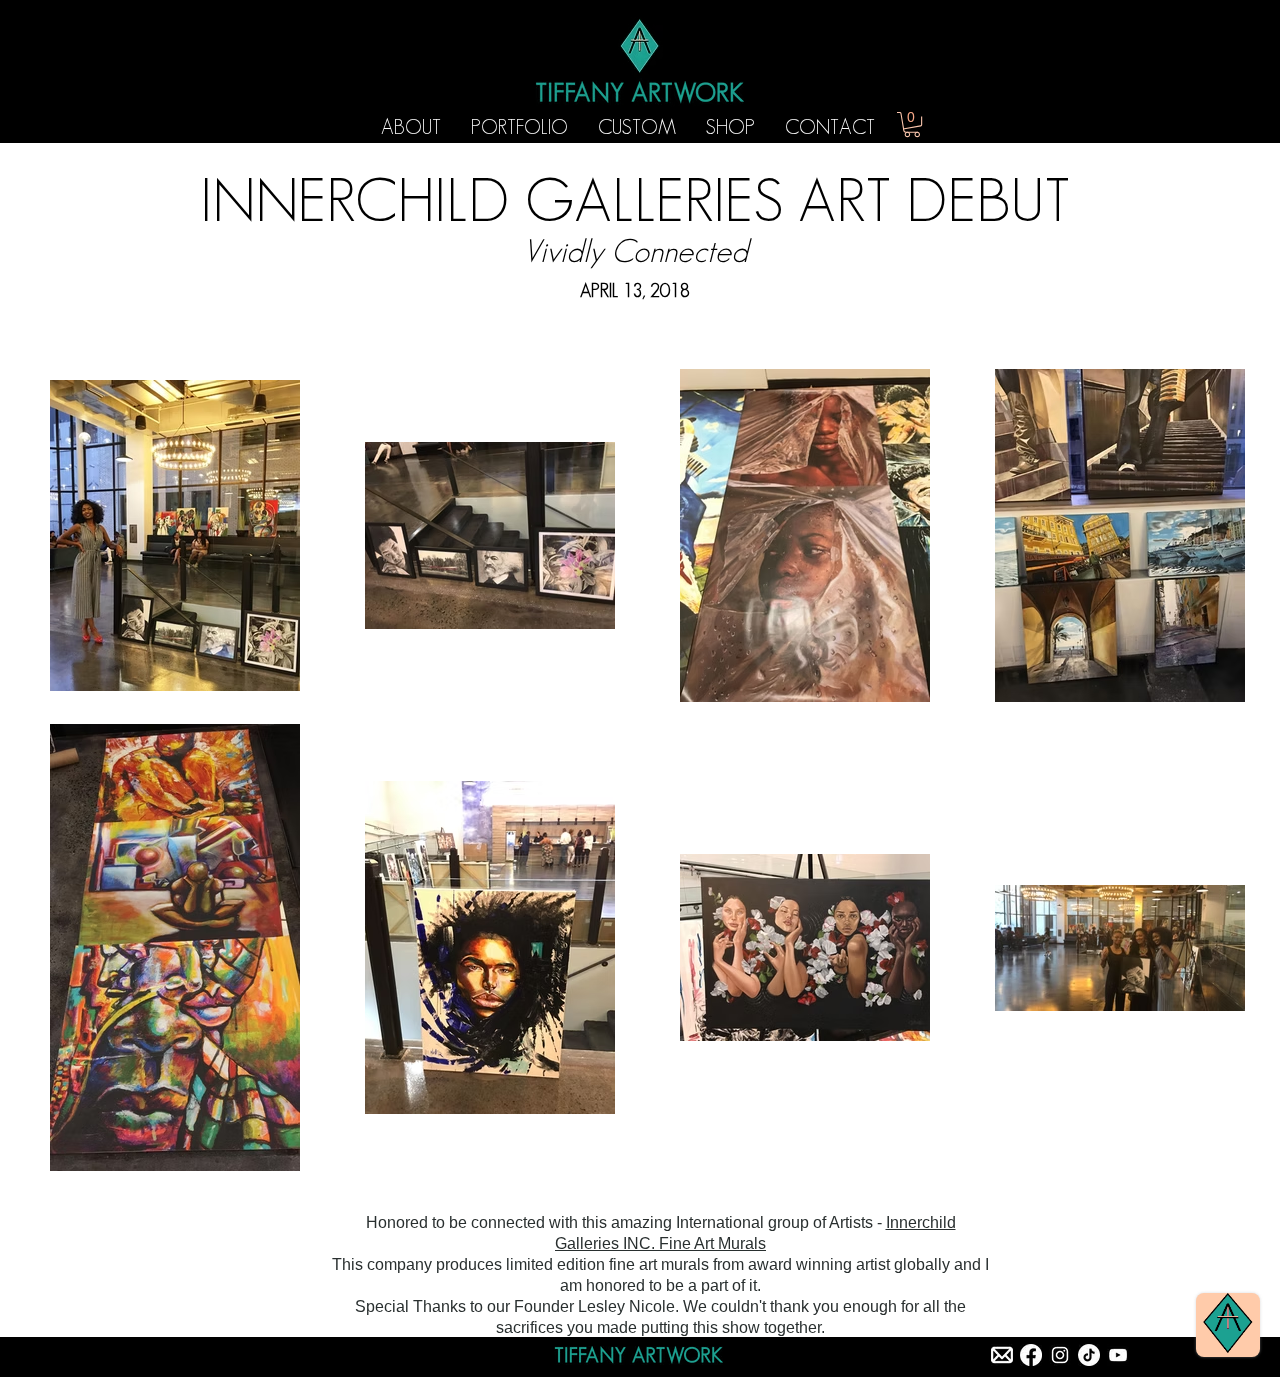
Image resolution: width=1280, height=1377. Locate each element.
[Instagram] (1060, 1355)
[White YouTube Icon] (1118, 1355)
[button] (912, 124)
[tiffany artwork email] (1002, 1355)
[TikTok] (1089, 1355)
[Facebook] (1031, 1355)
